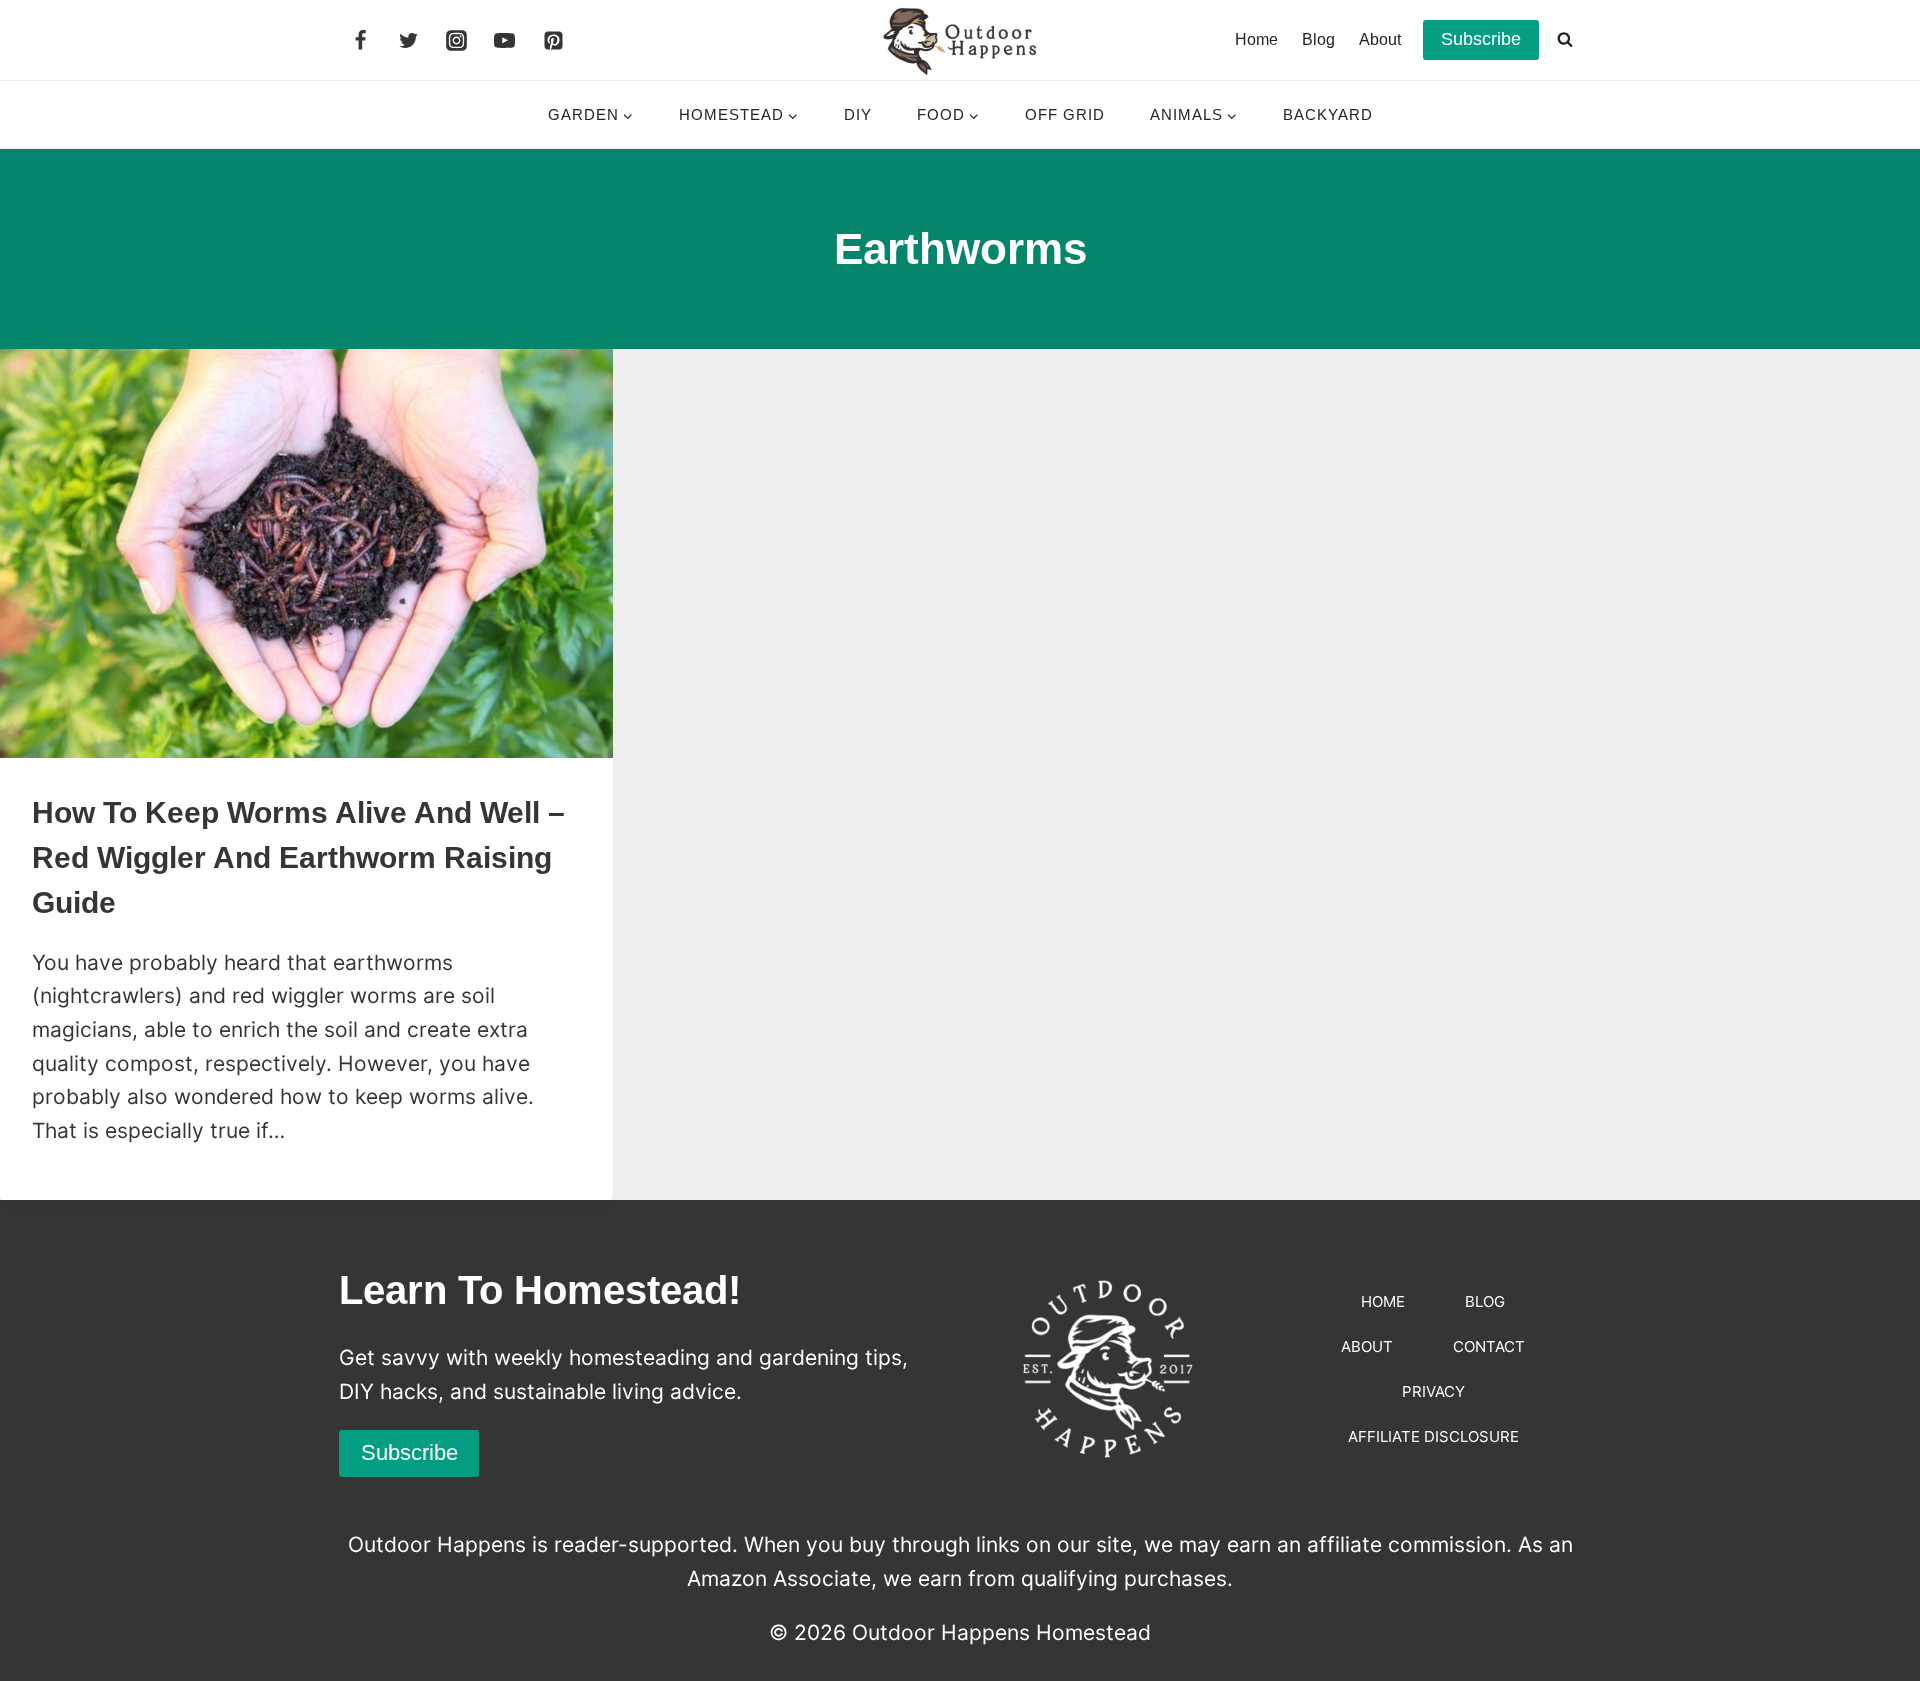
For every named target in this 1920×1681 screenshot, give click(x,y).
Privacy (1433, 1391)
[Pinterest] (553, 40)
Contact (1489, 1346)
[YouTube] (505, 40)
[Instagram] (457, 40)
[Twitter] (408, 40)
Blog (1318, 39)
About (1380, 39)
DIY (858, 114)
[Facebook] (360, 40)
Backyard (1328, 114)
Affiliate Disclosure (1433, 1436)
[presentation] (306, 553)
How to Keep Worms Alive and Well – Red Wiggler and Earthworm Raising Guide (298, 857)
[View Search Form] (1565, 40)
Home (1256, 39)
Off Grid (1065, 114)
